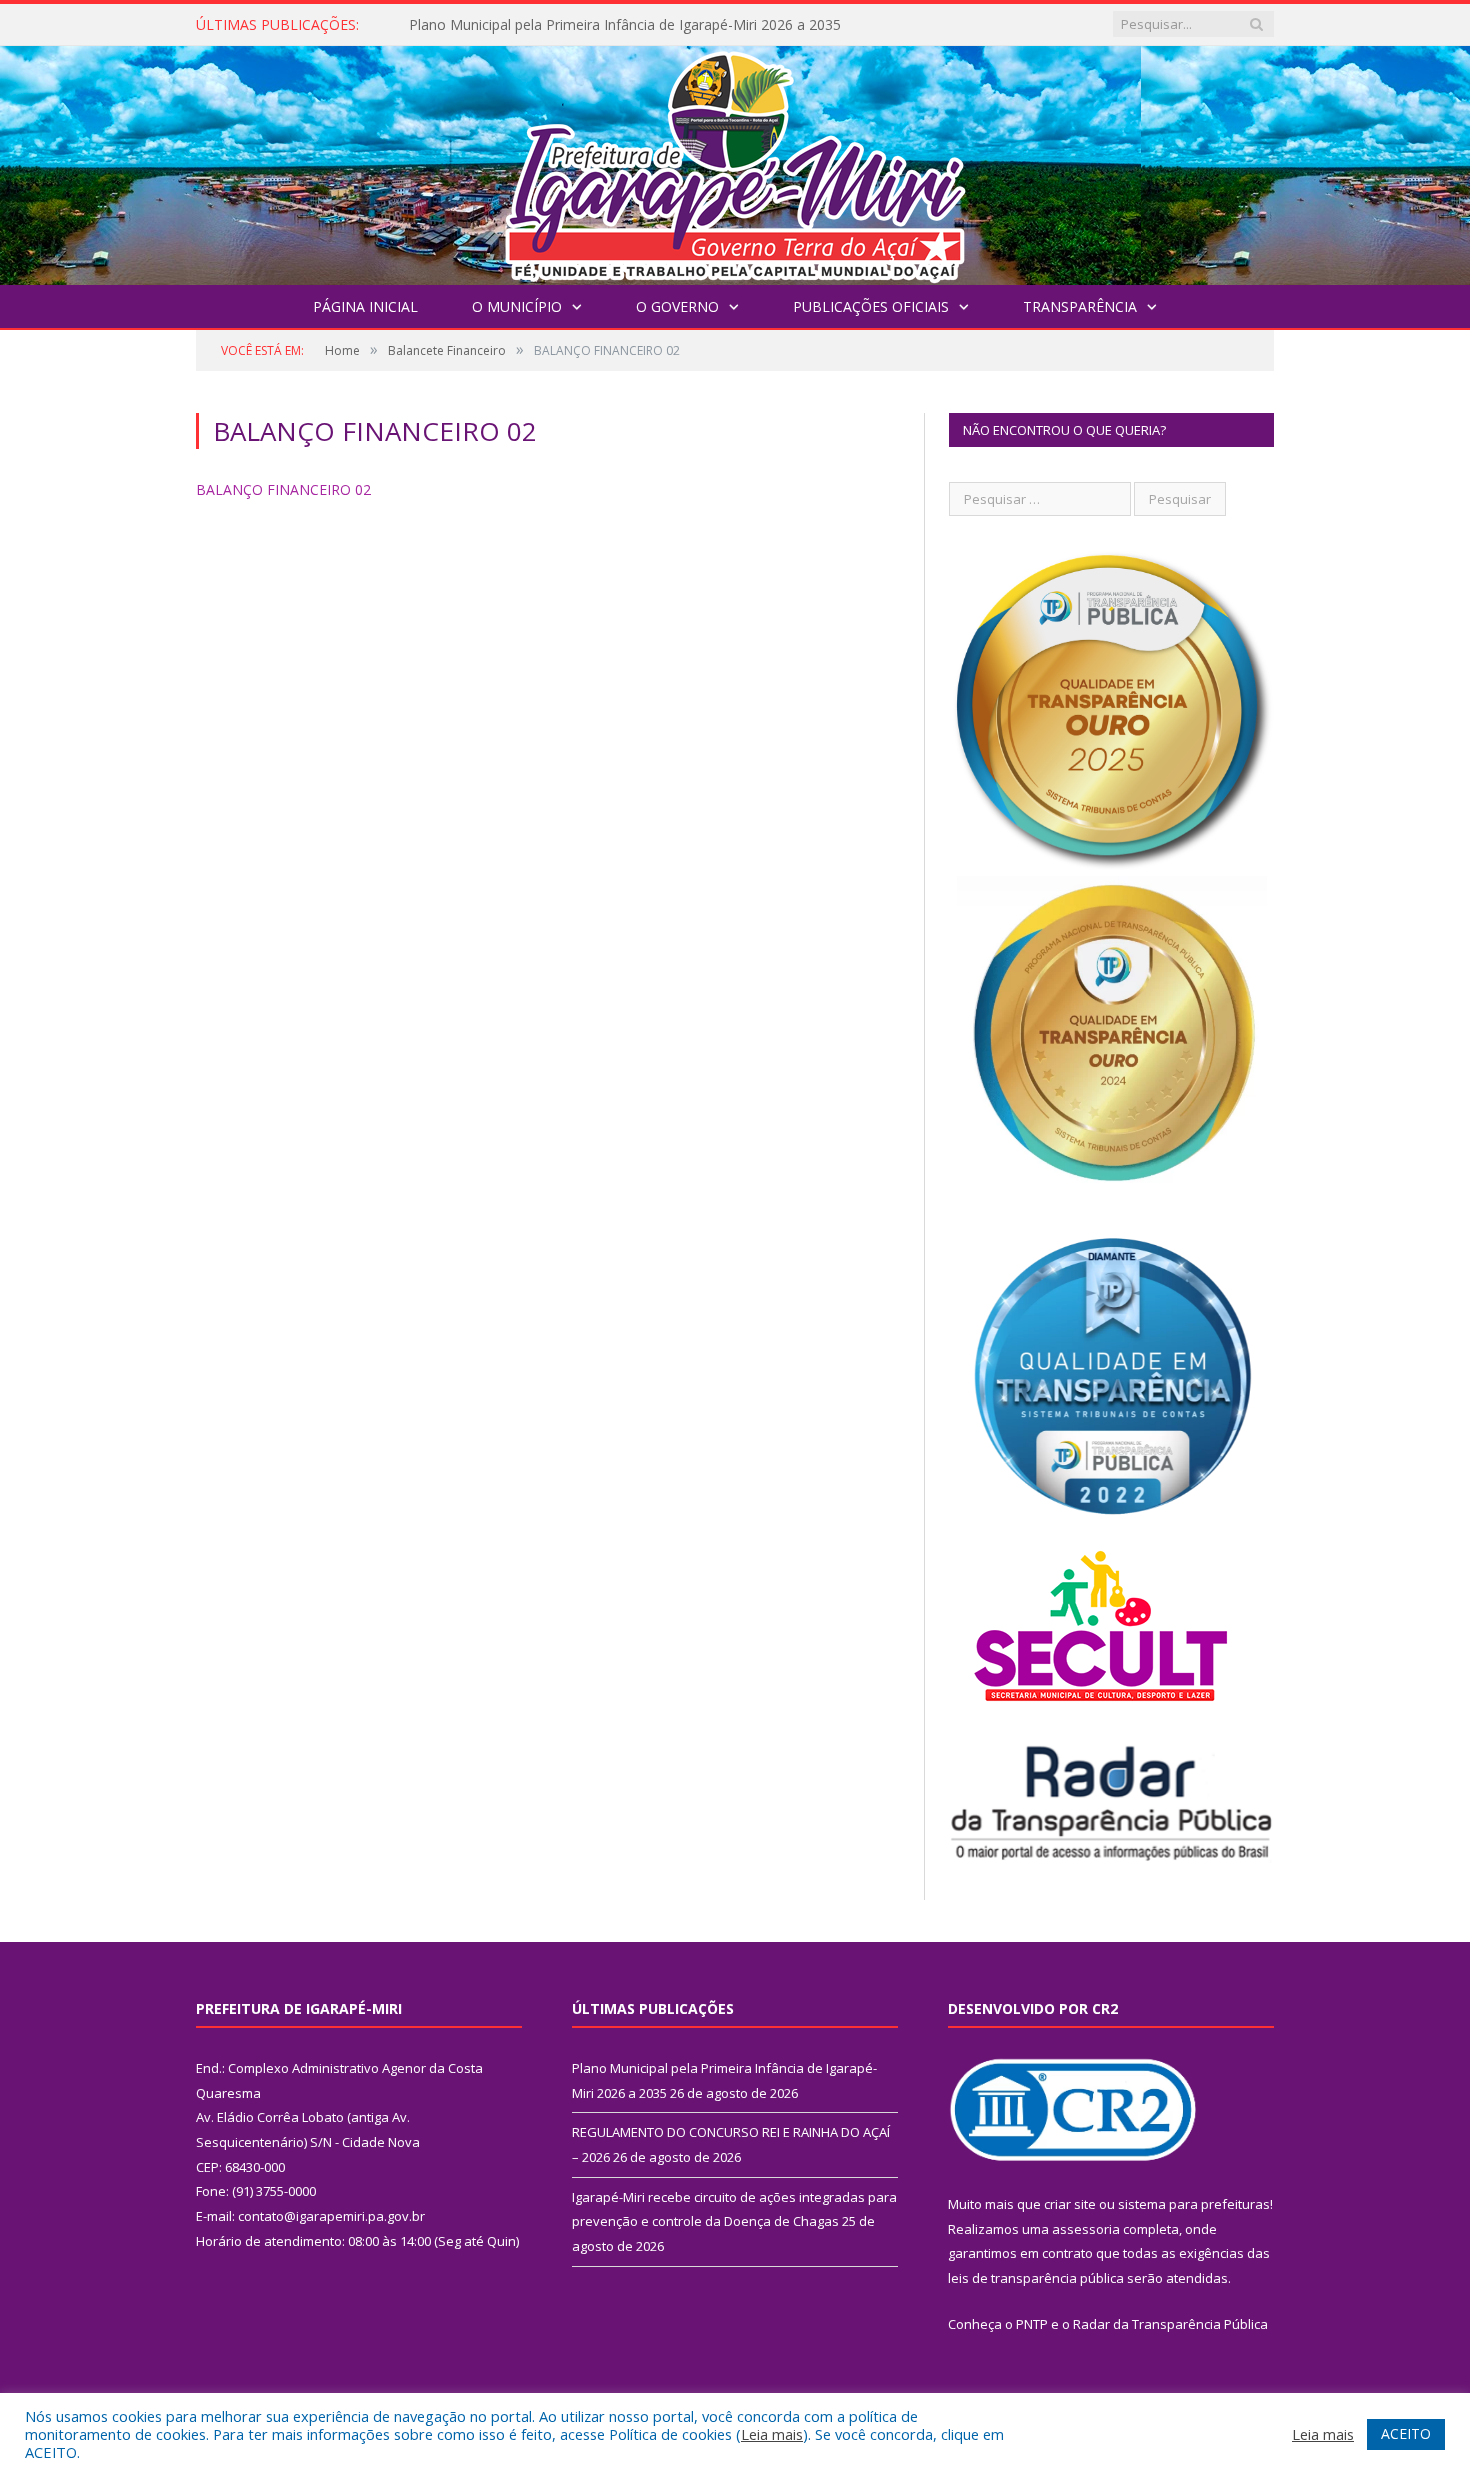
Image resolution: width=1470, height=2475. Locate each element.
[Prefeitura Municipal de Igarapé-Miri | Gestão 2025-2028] (735, 160)
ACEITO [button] (1406, 2433)
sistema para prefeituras (1194, 2204)
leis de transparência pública (1036, 2278)
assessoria (1086, 2229)
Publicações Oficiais (871, 306)
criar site (1070, 2204)
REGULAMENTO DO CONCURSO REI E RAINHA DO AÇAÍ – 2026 (617, 25)
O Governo (677, 306)
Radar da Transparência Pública (1170, 2324)
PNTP (1032, 2324)
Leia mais (772, 2434)
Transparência (1080, 306)
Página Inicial (365, 306)
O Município (517, 306)
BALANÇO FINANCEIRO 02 (283, 489)
